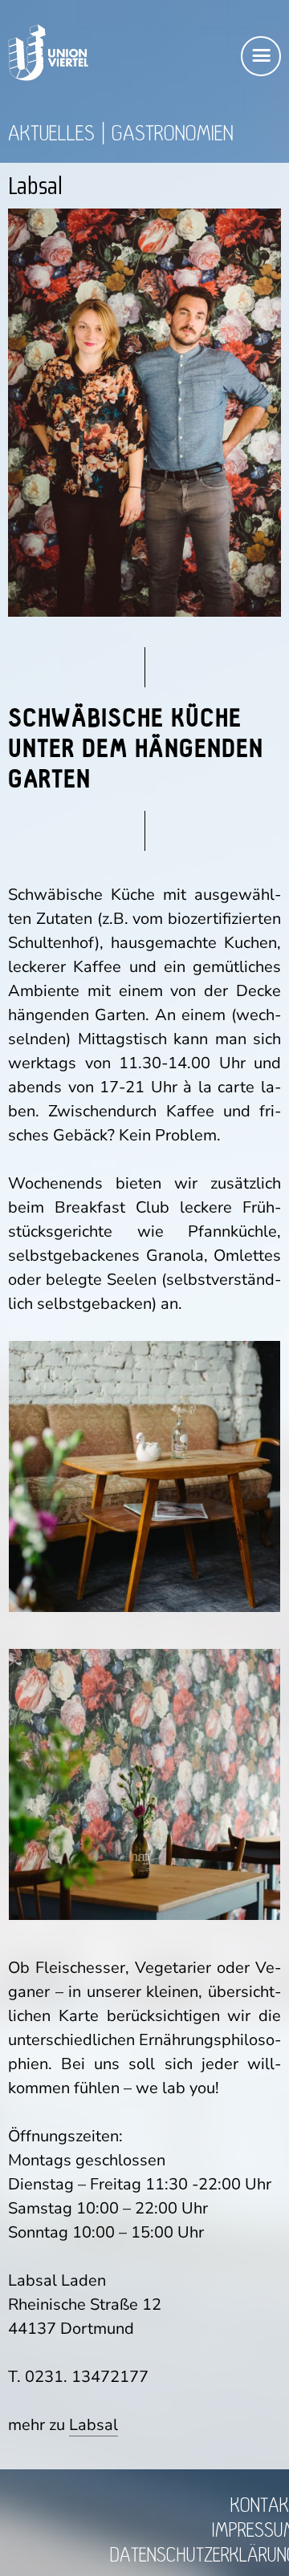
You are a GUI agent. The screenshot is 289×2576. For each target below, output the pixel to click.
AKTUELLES (51, 134)
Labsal (94, 2425)
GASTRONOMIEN (173, 134)
